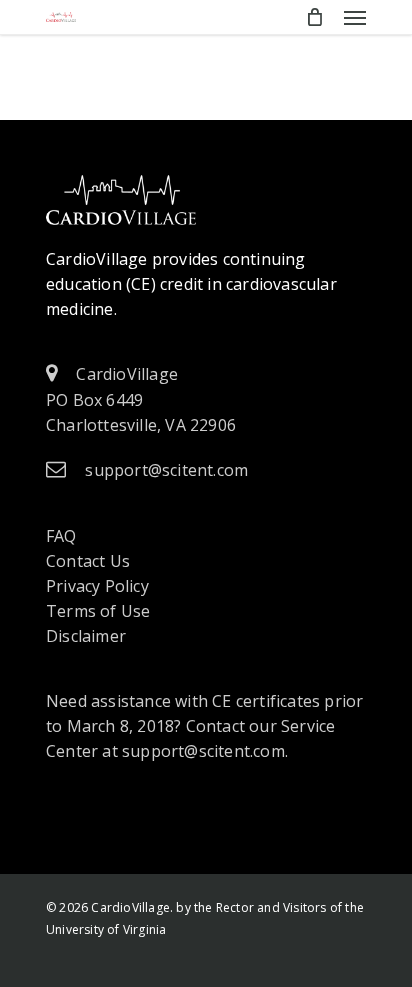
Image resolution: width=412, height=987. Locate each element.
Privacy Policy (97, 586)
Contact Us (88, 561)
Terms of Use (98, 611)
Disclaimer (86, 636)
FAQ (61, 536)
